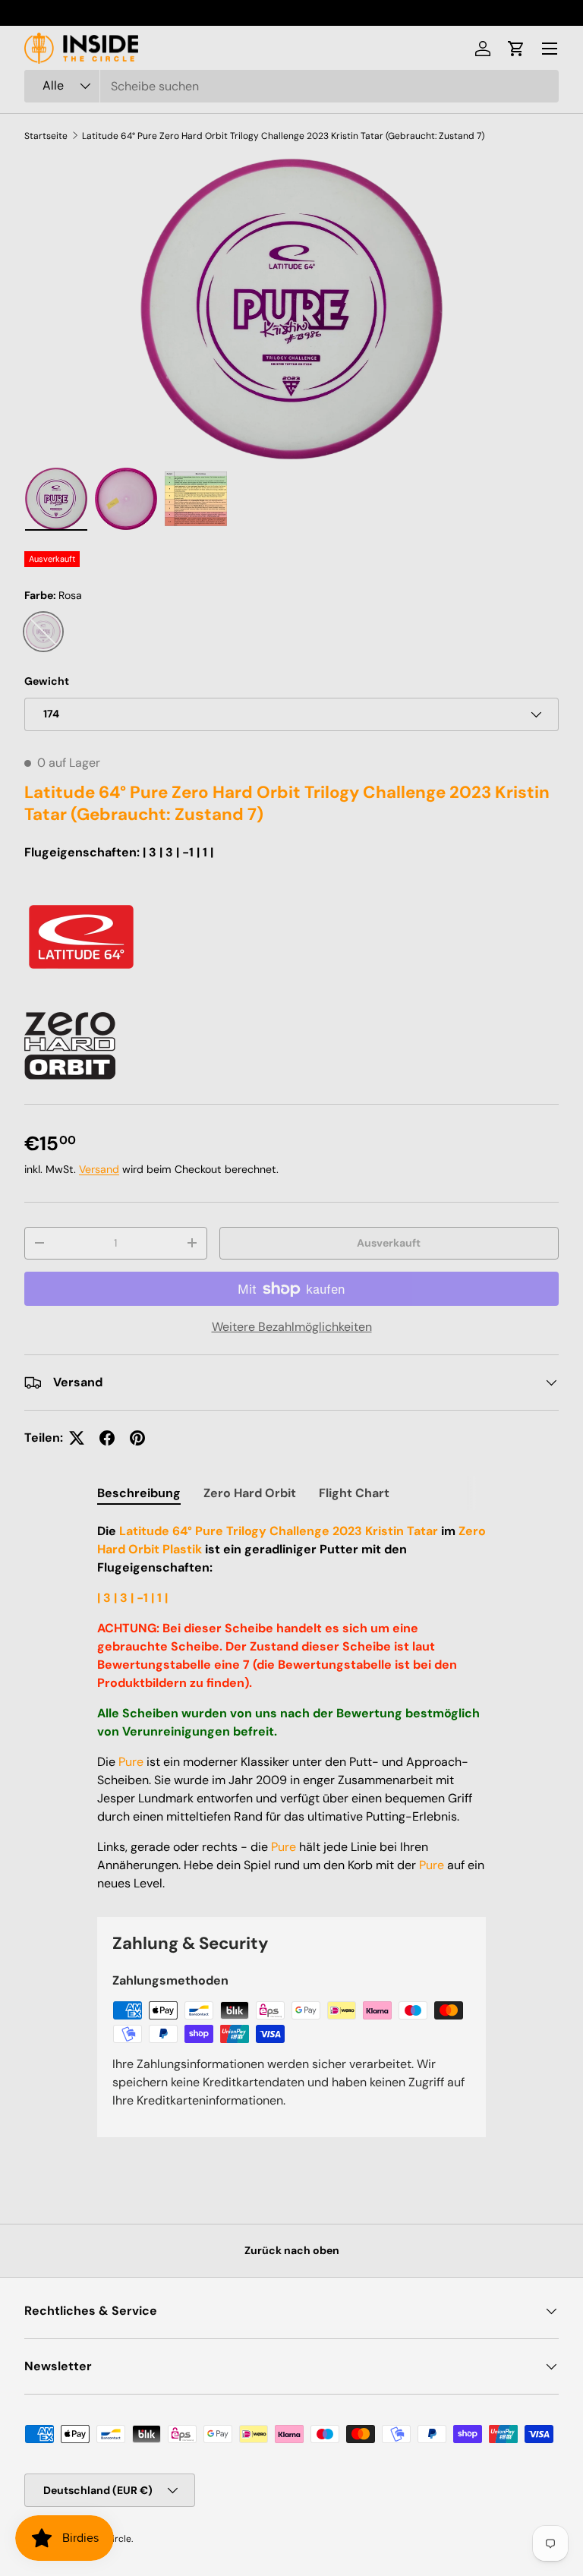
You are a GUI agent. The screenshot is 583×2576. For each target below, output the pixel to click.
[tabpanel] (291, 1707)
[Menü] (550, 49)
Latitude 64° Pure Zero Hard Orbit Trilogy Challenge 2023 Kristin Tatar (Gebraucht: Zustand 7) (283, 136)
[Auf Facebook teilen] (107, 1438)
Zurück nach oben (292, 2250)
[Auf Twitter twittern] (77, 1438)
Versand (99, 1169)
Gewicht (47, 681)
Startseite (46, 136)
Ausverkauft (389, 1243)
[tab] (139, 1493)
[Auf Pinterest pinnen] (137, 1438)
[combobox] (291, 86)
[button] (516, 49)
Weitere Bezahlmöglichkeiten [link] (292, 1327)
